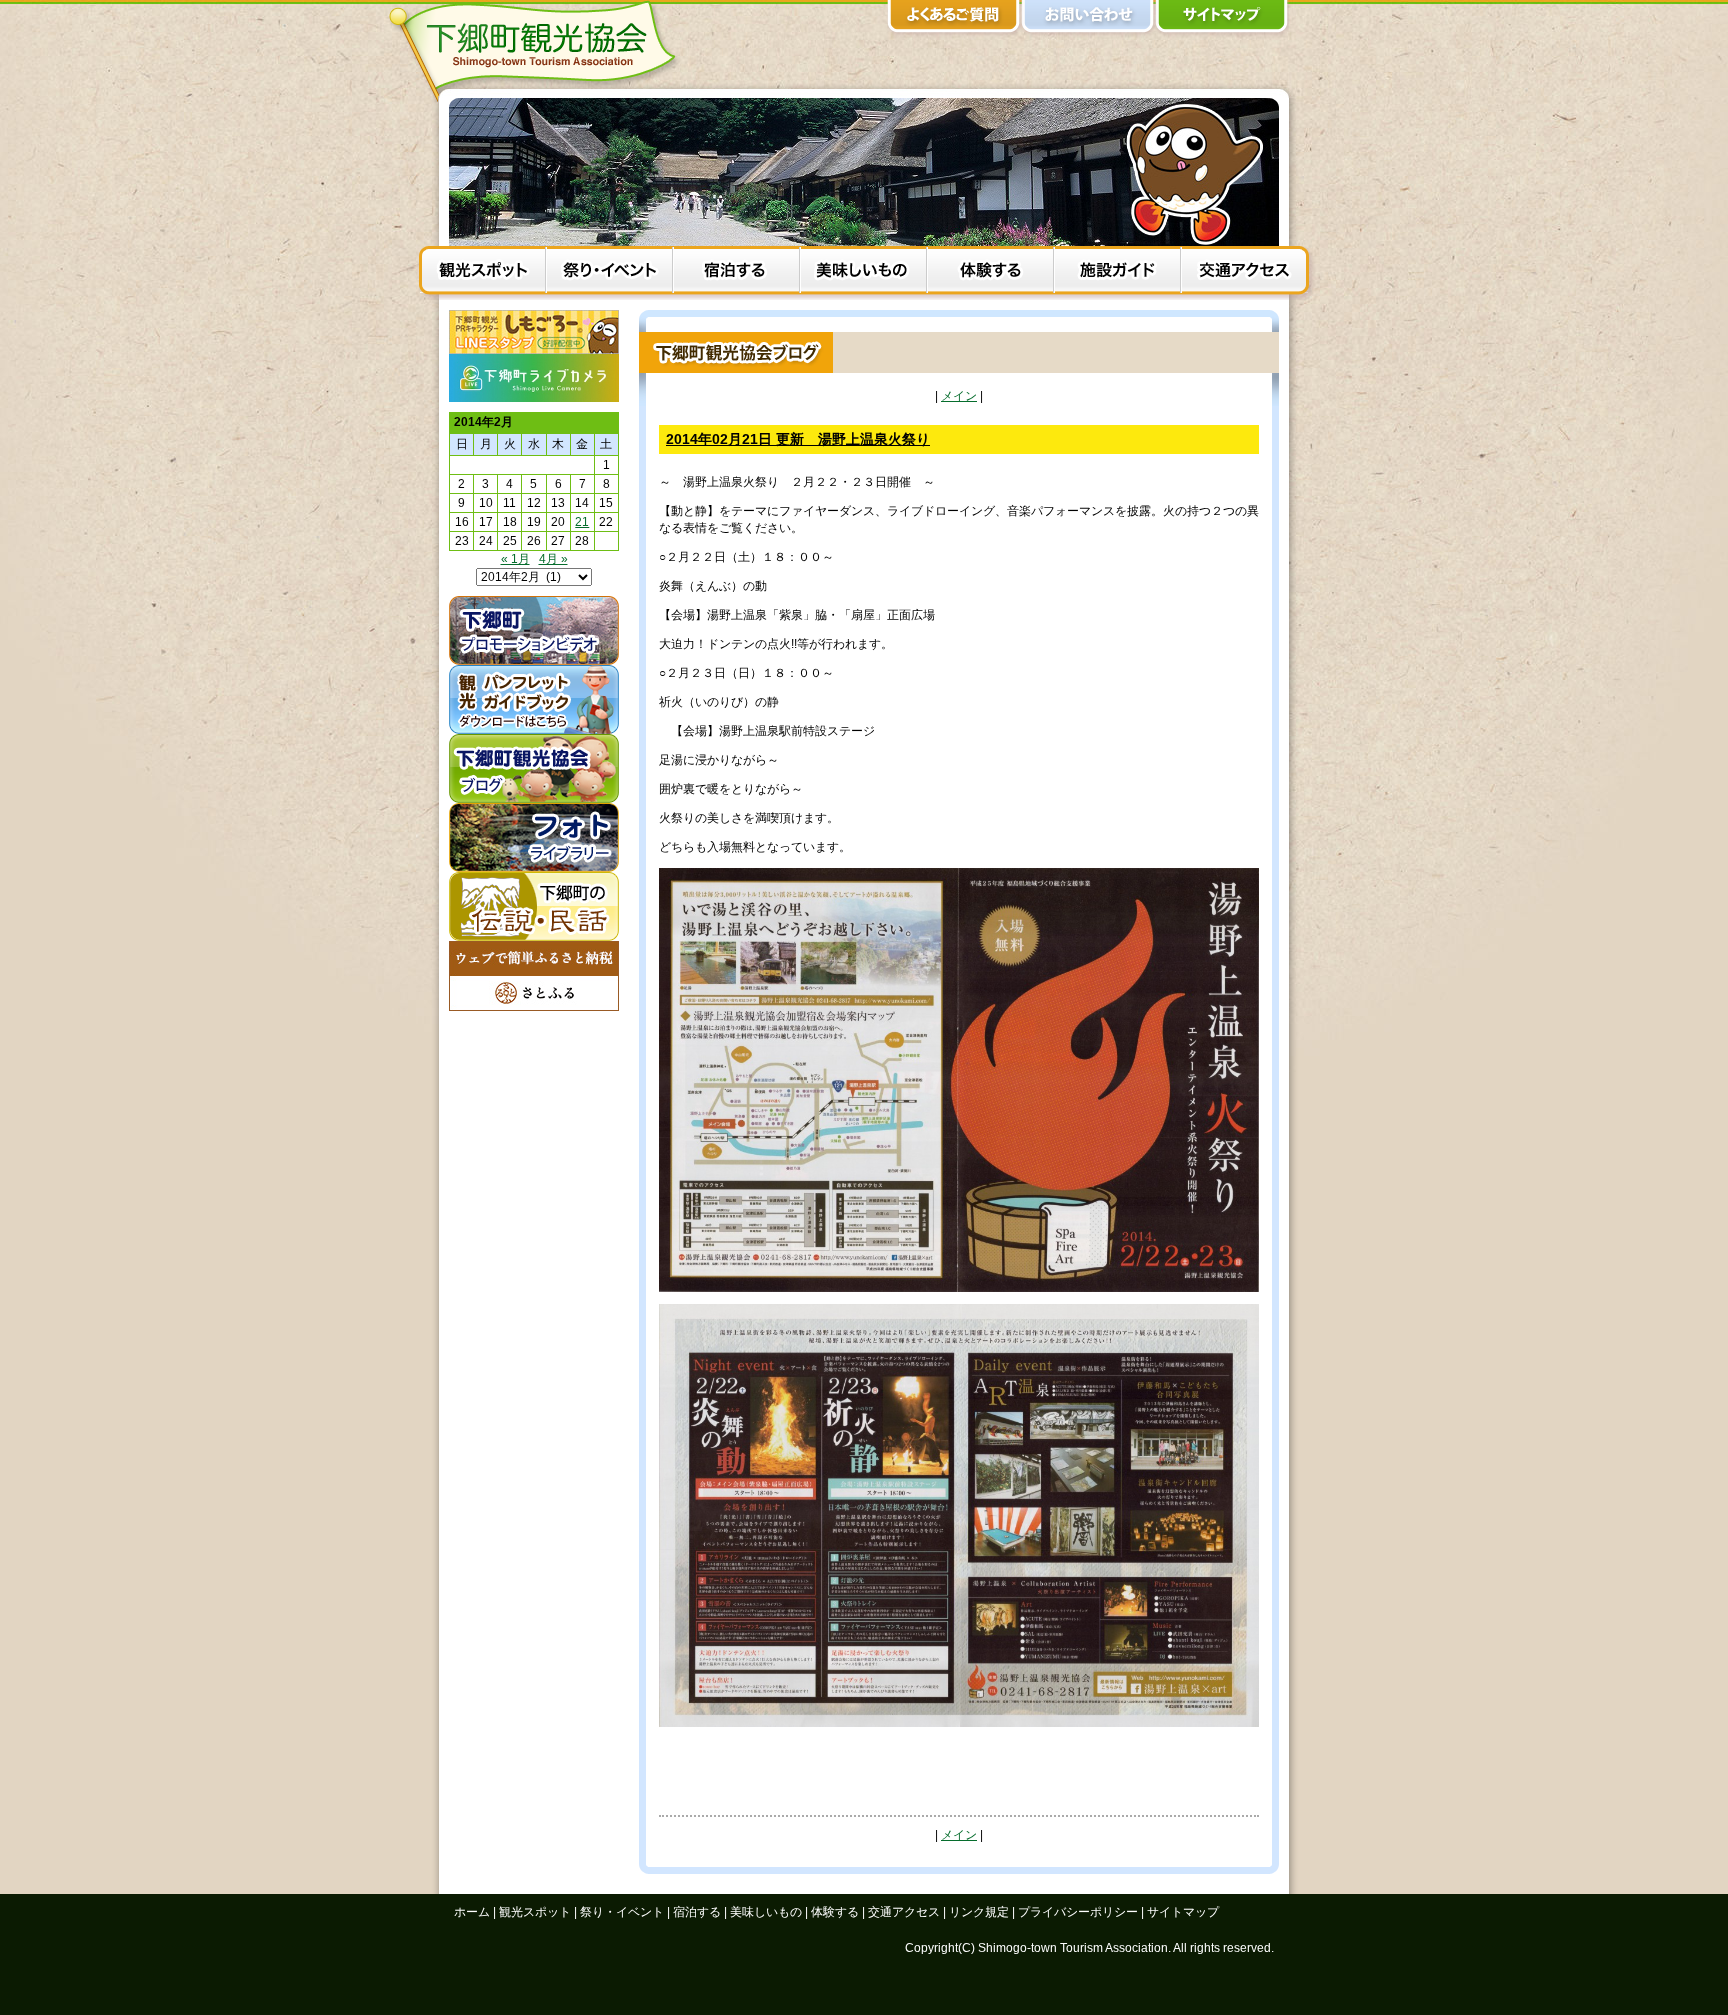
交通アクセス (1244, 273)
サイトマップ (1222, 20)
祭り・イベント (609, 273)
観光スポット (482, 273)
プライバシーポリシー (1078, 1912)
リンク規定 (979, 1912)
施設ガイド (1117, 273)
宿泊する (736, 273)
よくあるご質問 (954, 20)
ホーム (472, 1912)
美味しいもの (863, 273)
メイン (959, 396)
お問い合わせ (1088, 20)
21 (582, 522)
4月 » (553, 559)
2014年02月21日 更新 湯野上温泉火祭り (798, 439)
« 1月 (515, 559)
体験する (990, 273)
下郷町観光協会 (539, 51)
